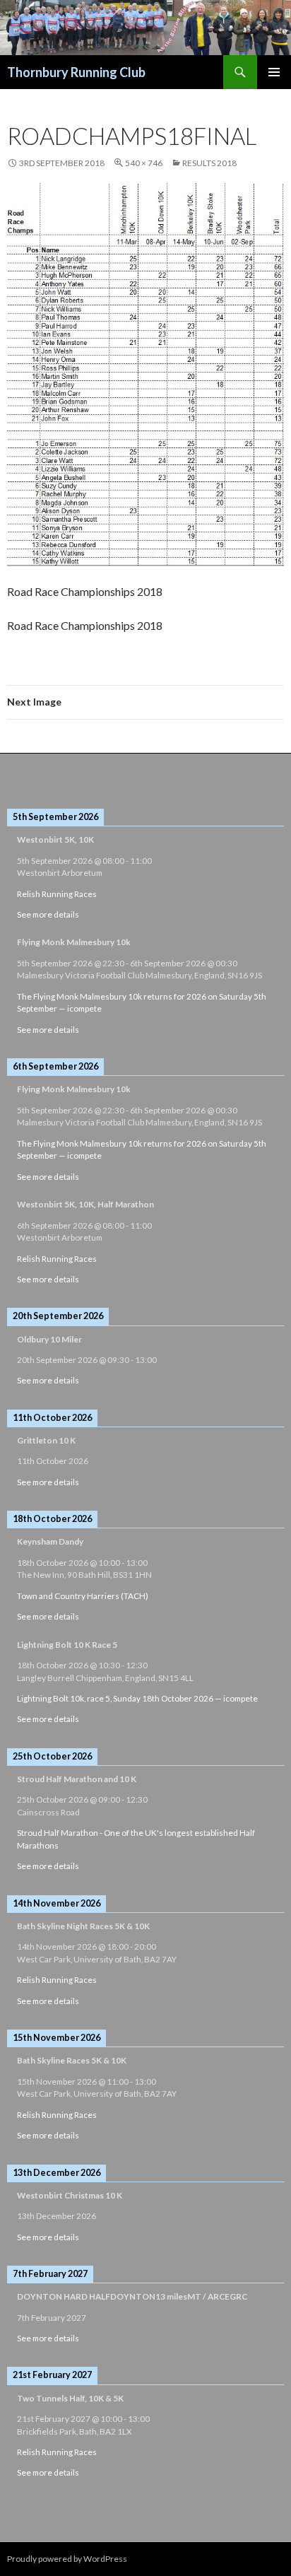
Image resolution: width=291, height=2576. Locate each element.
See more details (48, 914)
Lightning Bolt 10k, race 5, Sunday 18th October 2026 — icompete (137, 1698)
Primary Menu (274, 72)
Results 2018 (209, 163)
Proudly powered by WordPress (67, 2559)
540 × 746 (144, 163)
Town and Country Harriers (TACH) (83, 1596)
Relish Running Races (57, 894)
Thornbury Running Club (76, 72)
